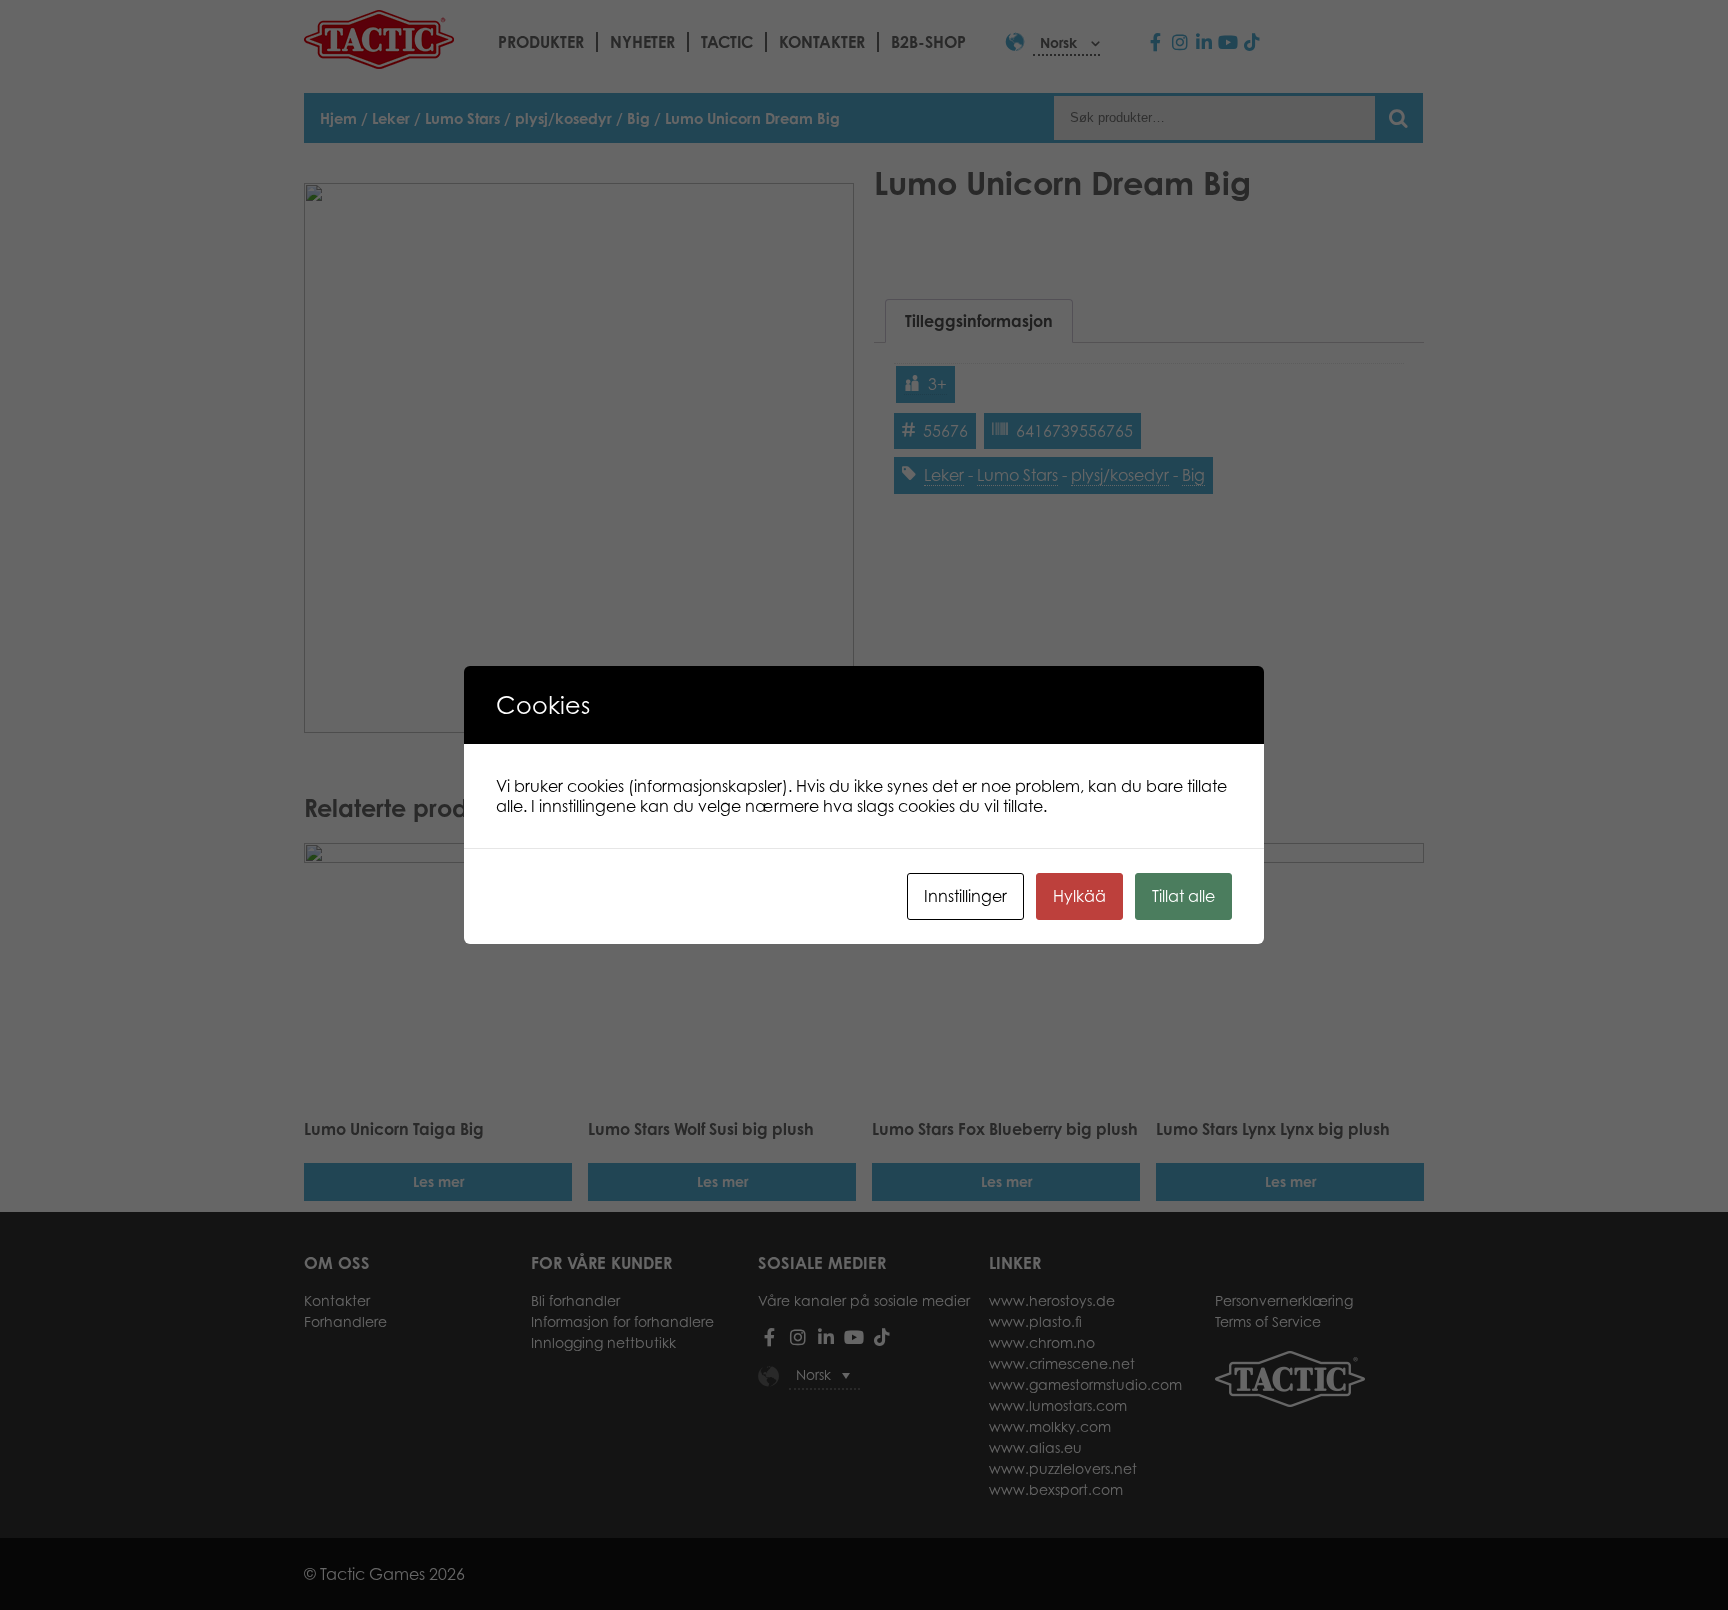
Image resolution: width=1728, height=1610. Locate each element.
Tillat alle (1183, 896)
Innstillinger (965, 896)
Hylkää (1079, 896)
